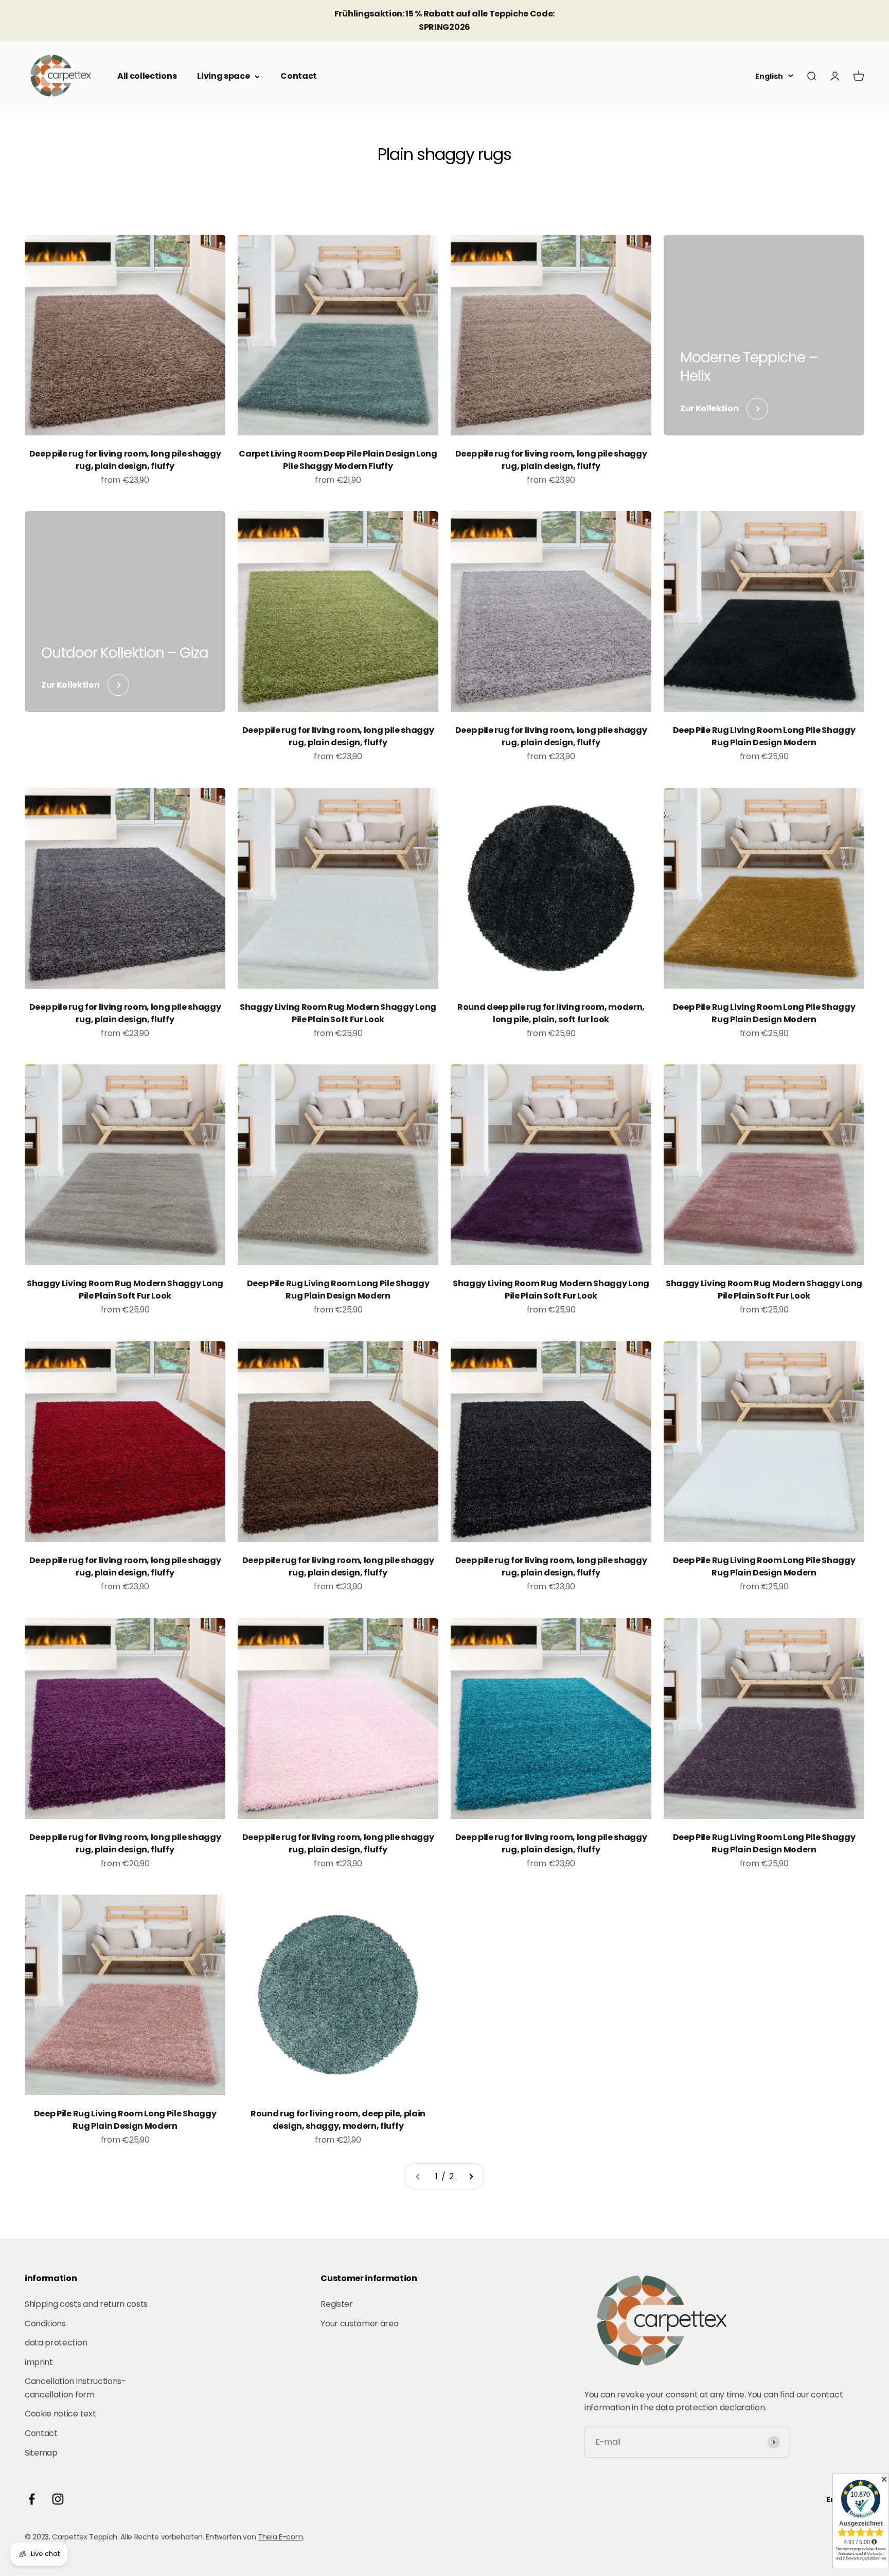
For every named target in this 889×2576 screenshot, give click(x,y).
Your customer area (359, 2324)
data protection (56, 2343)
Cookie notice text (60, 2414)
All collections (147, 76)
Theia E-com (280, 2537)
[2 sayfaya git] (471, 2177)
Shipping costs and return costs (86, 2304)
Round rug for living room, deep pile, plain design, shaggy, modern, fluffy (338, 2120)
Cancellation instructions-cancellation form (75, 2388)
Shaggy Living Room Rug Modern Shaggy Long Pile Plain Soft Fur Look (338, 1013)
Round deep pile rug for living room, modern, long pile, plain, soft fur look (551, 1013)
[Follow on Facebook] (32, 2499)
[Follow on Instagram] (58, 2499)
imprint (39, 2362)
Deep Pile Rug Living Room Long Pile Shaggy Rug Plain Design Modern (764, 736)
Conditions (45, 2324)
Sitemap (41, 2453)
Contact (299, 76)
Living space (223, 76)
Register (336, 2304)
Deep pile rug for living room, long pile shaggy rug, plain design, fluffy (125, 460)
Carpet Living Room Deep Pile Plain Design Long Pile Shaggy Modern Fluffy (338, 460)
